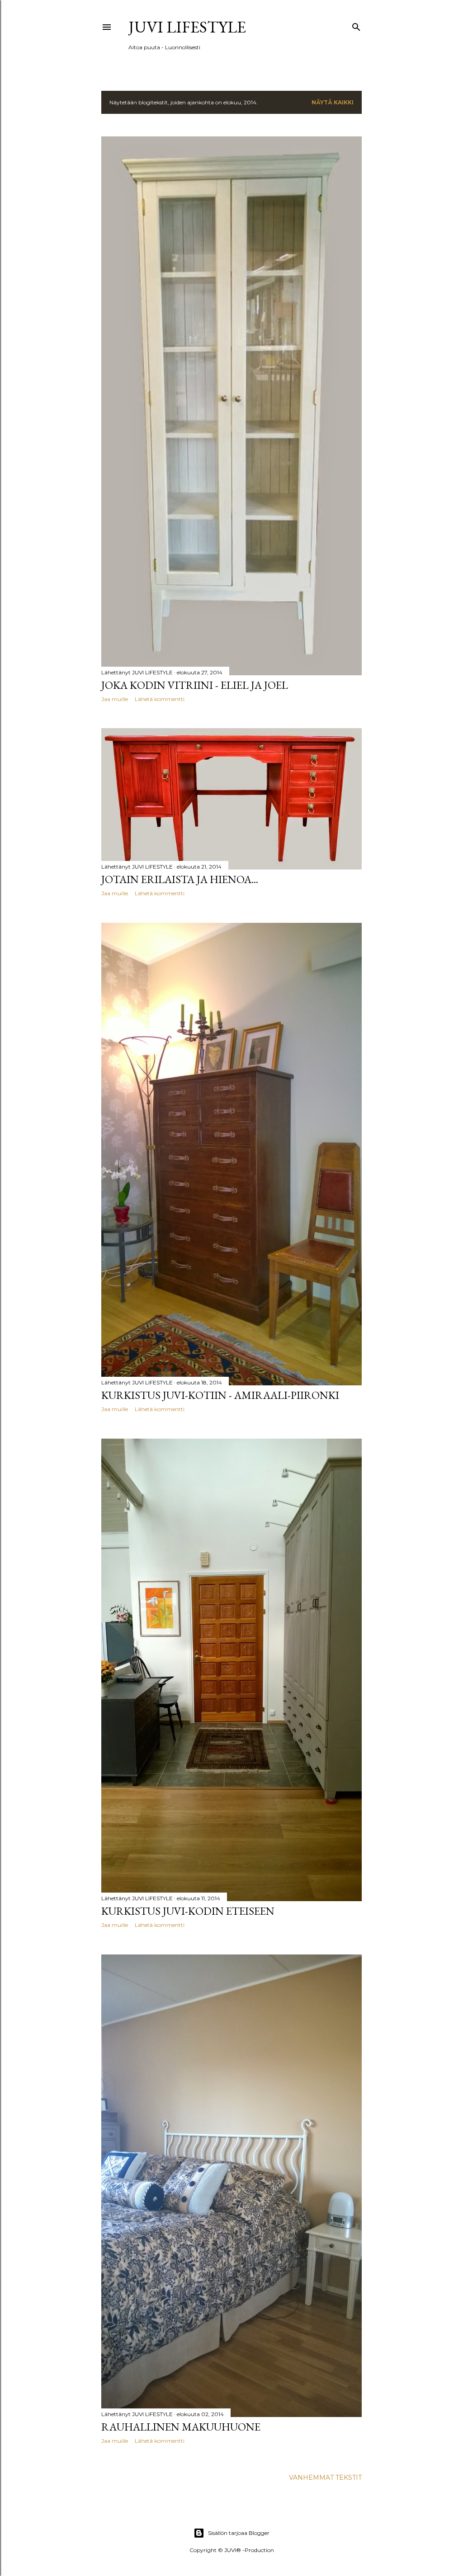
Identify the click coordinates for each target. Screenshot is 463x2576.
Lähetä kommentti (160, 699)
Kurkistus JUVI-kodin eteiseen (188, 1911)
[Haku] (356, 25)
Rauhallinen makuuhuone (181, 2427)
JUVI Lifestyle (187, 27)
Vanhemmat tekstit (325, 2478)
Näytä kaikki (333, 102)
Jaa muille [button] (115, 699)
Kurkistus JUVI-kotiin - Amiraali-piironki (220, 1395)
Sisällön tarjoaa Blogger (239, 2533)
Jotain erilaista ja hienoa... (180, 879)
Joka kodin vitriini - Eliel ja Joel (195, 685)
